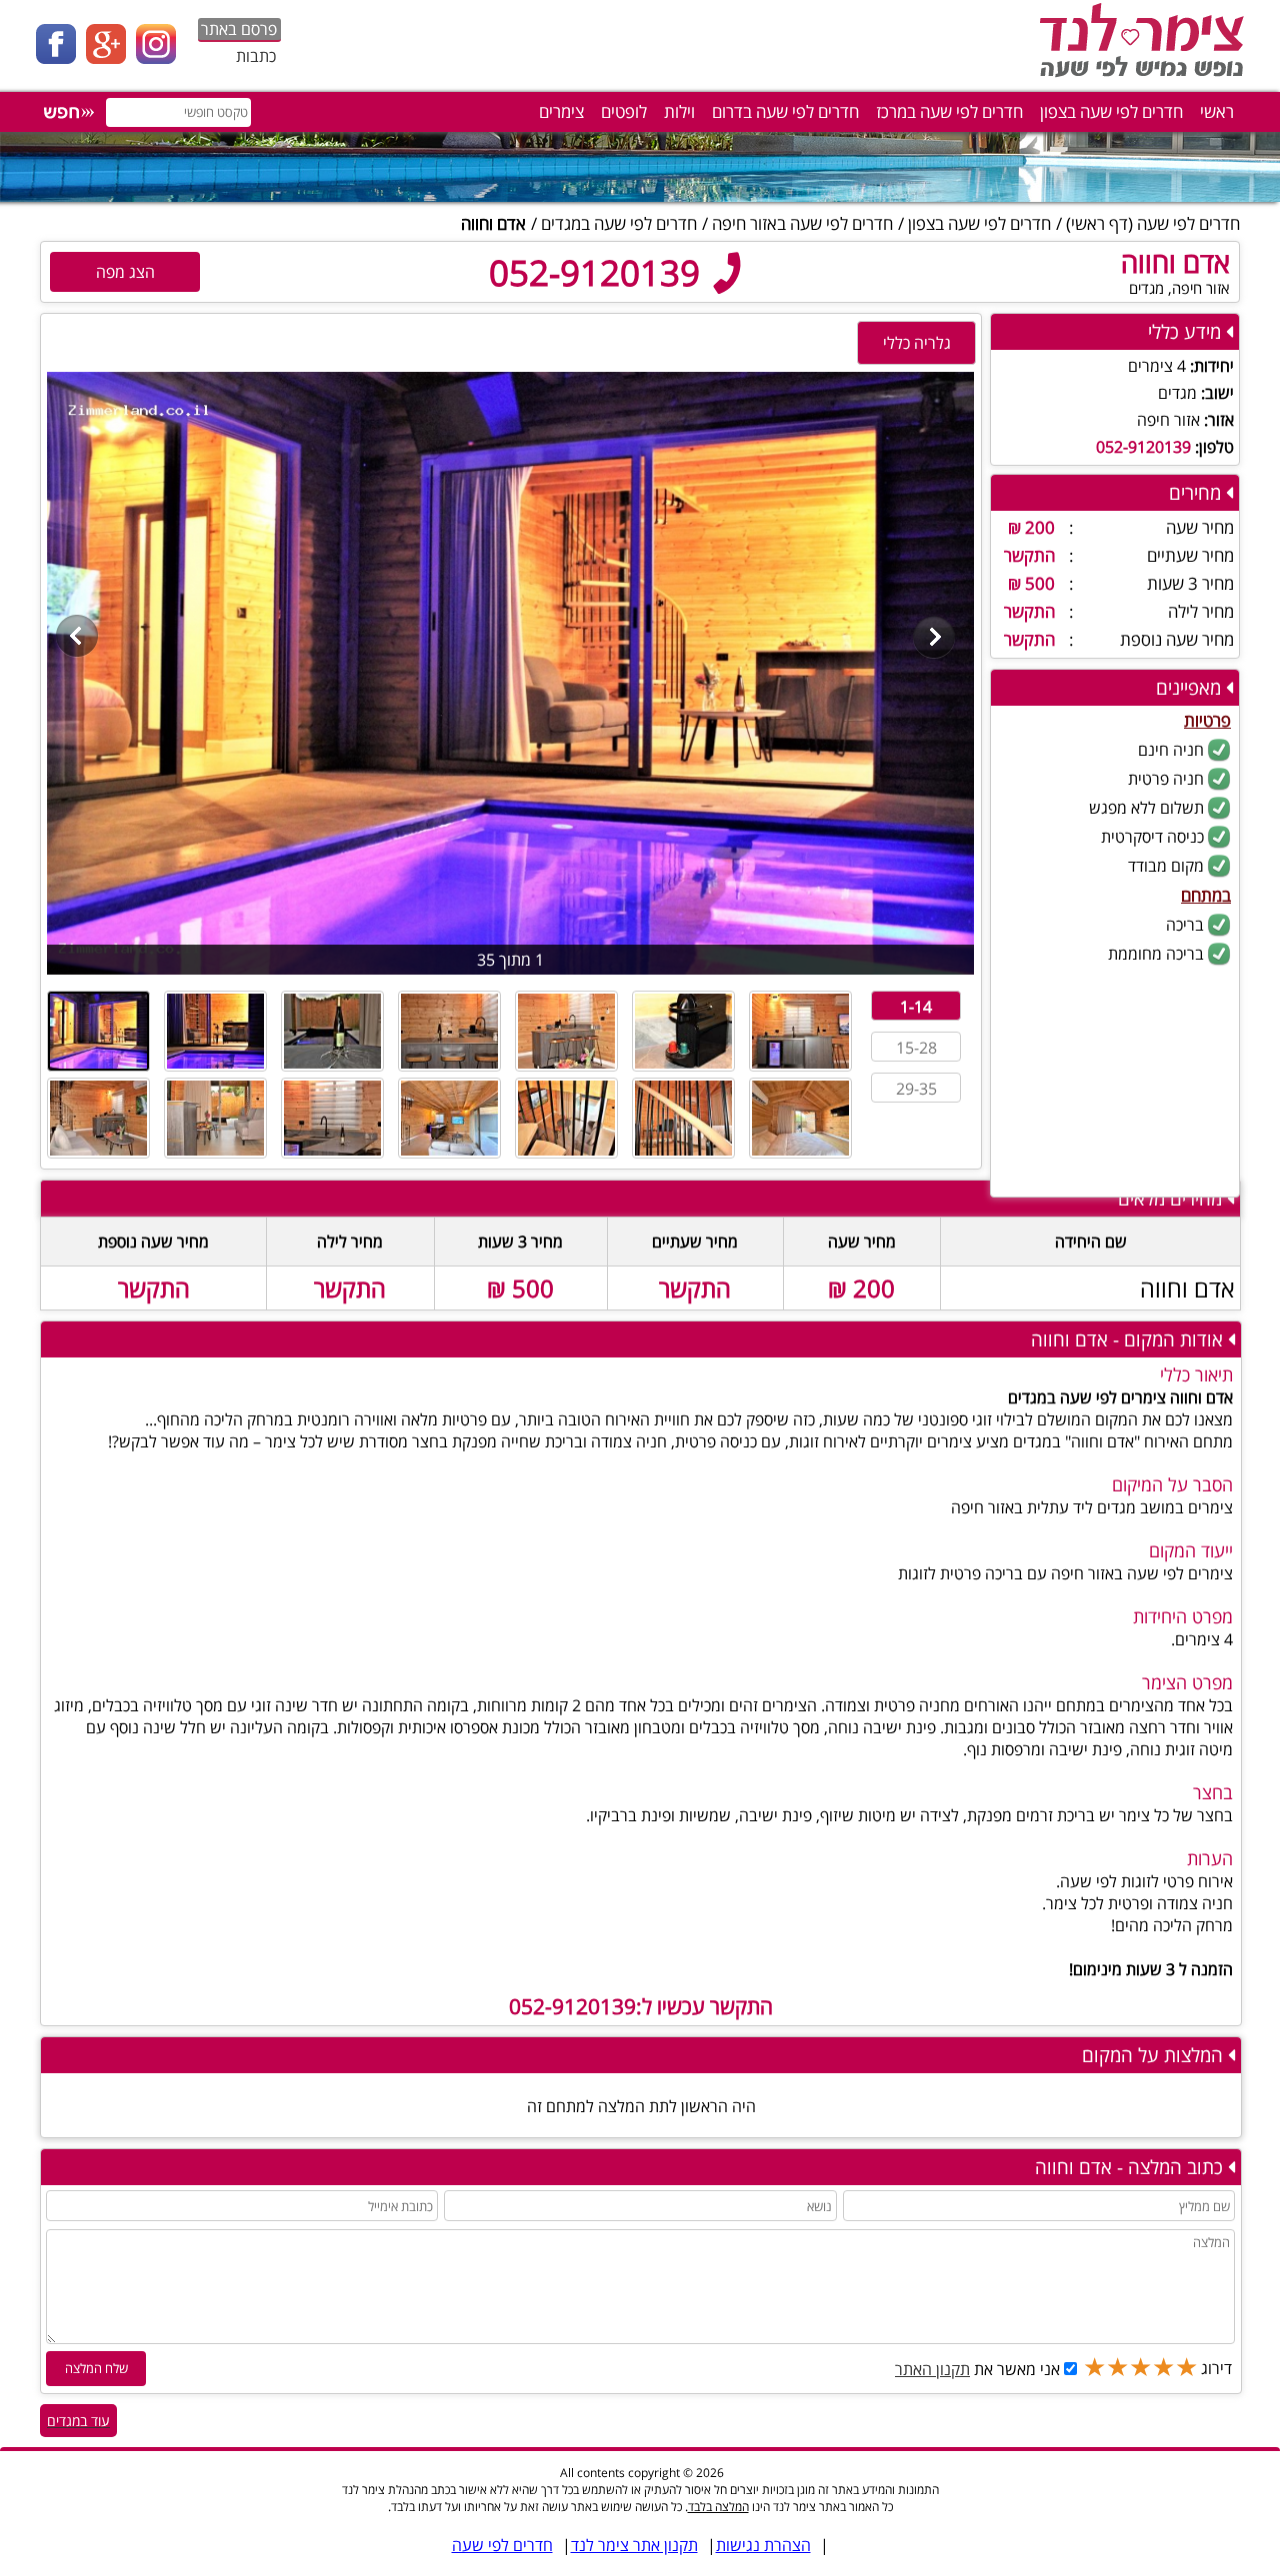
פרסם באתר (239, 29)
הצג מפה (125, 272)
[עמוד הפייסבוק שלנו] (61, 58)
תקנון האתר (932, 2369)
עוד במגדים (78, 2421)
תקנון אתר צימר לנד (634, 2545)
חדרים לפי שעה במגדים (619, 223)
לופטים (624, 111)
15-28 (916, 1048)
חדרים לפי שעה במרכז (949, 111)
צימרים (561, 111)
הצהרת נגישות (763, 2545)
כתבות (256, 56)
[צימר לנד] (1138, 75)
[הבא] (934, 639)
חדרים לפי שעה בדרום (785, 111)
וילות (679, 111)
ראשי (1217, 111)
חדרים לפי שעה (1188, 223)
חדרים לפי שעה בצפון (1111, 111)
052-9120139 (599, 272)
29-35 (916, 1089)
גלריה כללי (917, 343)
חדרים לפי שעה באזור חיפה (802, 223)
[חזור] (77, 639)
